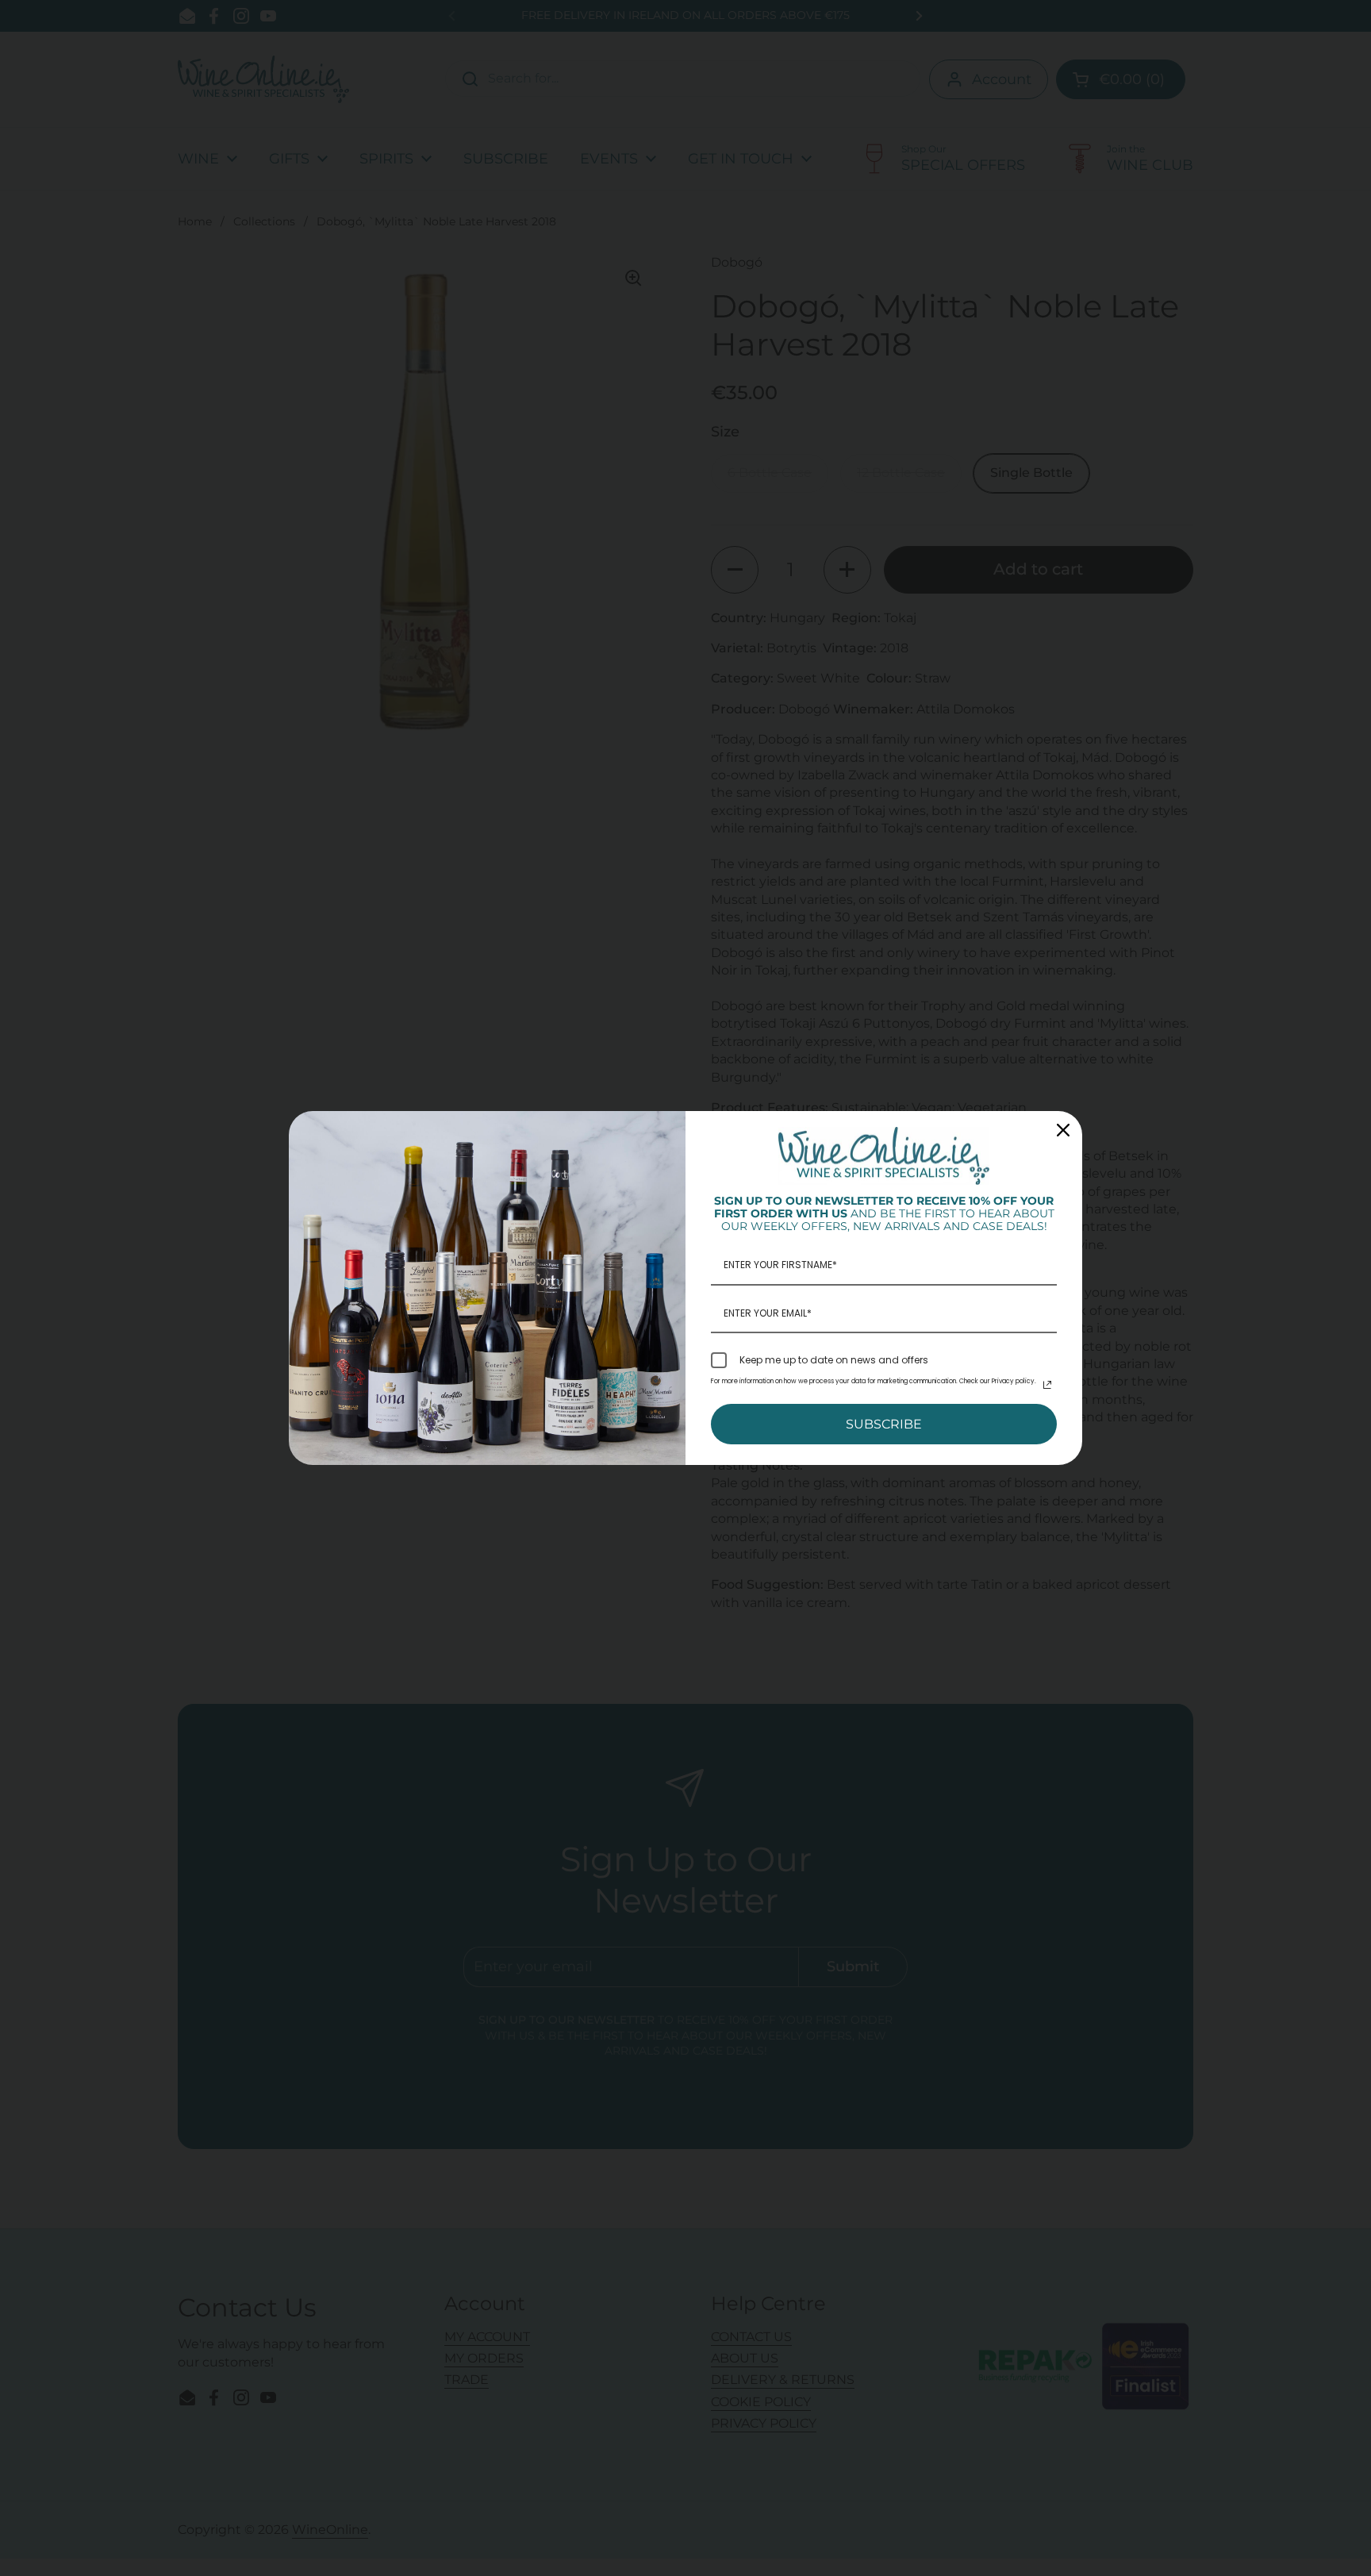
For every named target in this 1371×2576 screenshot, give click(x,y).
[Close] (1063, 1130)
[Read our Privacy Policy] (1047, 1385)
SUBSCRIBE (884, 1424)
